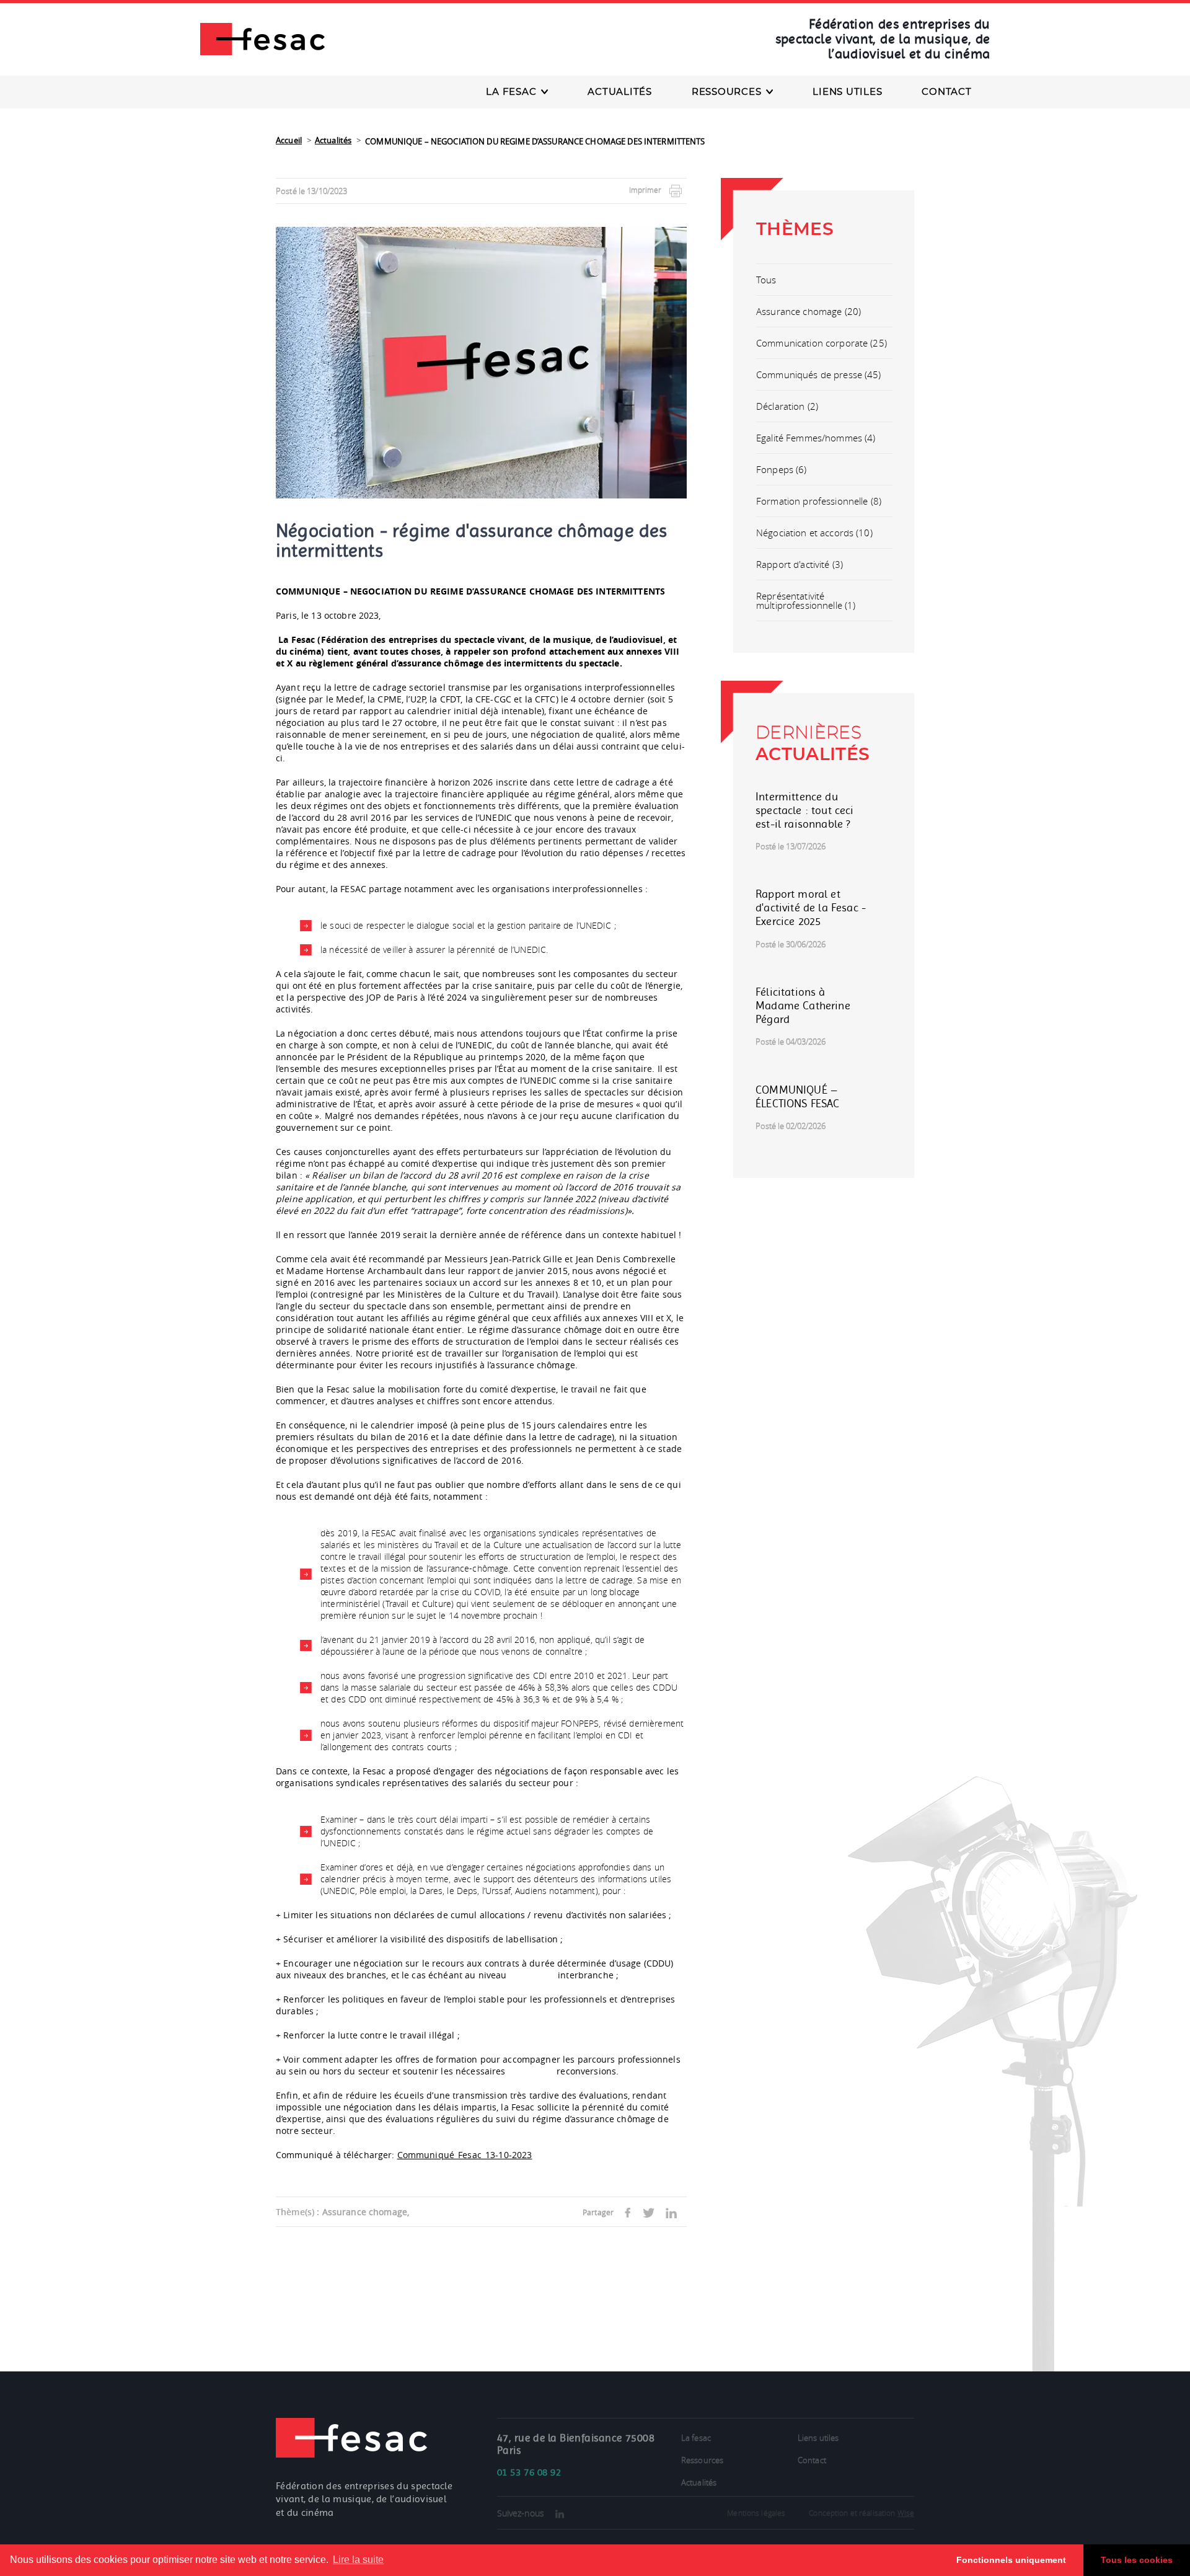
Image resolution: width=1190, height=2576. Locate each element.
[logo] (262, 38)
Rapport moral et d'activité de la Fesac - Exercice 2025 (811, 908)
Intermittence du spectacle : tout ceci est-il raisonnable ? (805, 810)
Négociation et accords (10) (814, 533)
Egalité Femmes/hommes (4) (816, 438)
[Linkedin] (560, 2514)
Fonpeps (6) (782, 469)
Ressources (702, 2460)
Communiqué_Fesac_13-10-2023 (465, 2155)
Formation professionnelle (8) (819, 501)
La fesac (696, 2438)
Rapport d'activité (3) (800, 564)
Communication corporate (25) (822, 343)
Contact (946, 92)
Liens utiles (847, 92)
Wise (906, 2513)
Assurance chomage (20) (809, 311)
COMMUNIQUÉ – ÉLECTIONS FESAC (798, 1097)
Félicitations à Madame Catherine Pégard (803, 1006)
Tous (766, 280)
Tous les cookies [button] (1137, 2560)
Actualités (620, 92)
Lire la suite (358, 2560)
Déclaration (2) (787, 406)
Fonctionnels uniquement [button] (1011, 2560)
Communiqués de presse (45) (819, 374)
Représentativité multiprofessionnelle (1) (806, 600)
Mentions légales (756, 2513)
